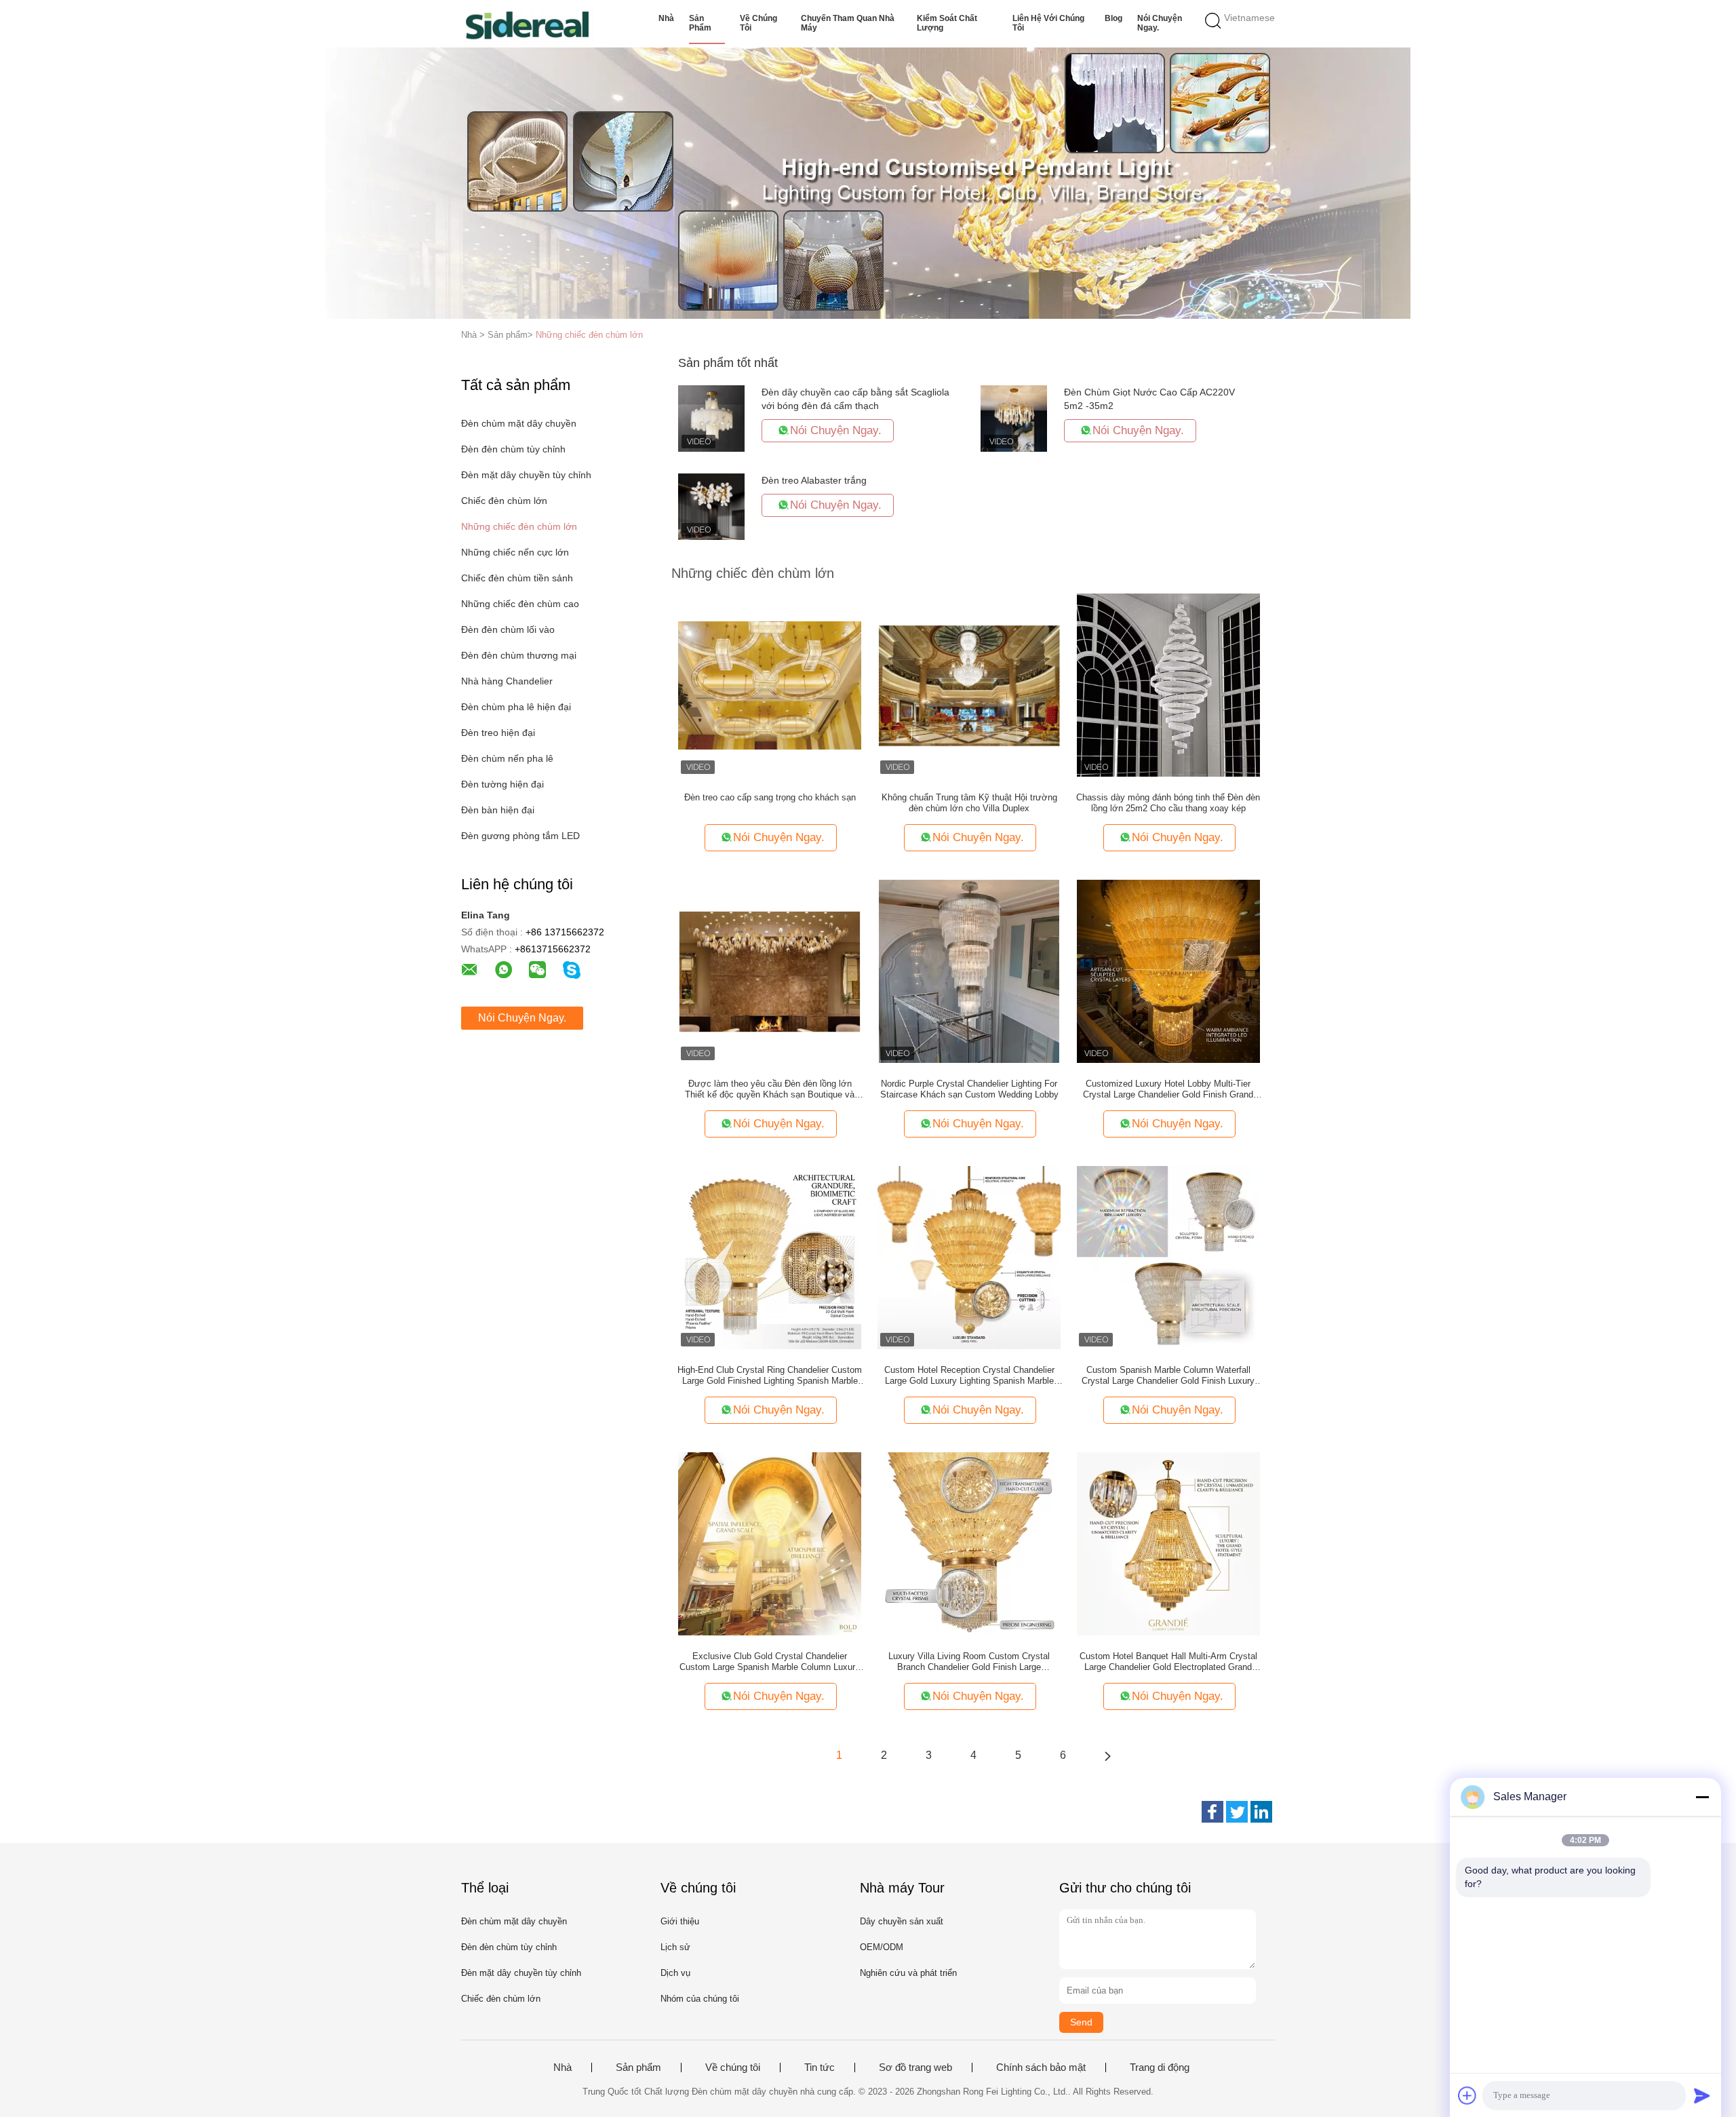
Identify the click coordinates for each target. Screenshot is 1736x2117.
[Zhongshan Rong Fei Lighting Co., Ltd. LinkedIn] (1261, 1812)
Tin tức (820, 2067)
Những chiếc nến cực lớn (515, 552)
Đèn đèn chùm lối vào (508, 629)
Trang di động (1160, 2067)
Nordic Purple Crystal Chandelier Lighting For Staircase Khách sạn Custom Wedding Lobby (969, 1089)
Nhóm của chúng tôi (700, 1999)
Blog (1113, 18)
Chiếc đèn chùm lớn (504, 501)
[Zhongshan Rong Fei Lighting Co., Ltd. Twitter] (1237, 1812)
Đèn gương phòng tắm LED (520, 836)
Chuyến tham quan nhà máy (848, 23)
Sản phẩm (700, 23)
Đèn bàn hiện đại (498, 810)
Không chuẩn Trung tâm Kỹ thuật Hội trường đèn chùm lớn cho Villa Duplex (969, 803)
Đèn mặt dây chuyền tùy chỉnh (526, 475)
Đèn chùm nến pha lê (507, 758)
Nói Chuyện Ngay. (1160, 23)
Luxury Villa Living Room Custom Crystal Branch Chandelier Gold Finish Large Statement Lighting (969, 1662)
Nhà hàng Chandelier (507, 681)
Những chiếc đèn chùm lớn (589, 335)
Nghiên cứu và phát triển (908, 1973)
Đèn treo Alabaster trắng (814, 480)
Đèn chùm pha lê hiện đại (516, 707)
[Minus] (1702, 1797)
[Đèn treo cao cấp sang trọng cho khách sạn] (770, 684)
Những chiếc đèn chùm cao (520, 604)
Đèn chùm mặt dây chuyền (519, 423)
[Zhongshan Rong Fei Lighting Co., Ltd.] (527, 24)
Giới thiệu (680, 1921)
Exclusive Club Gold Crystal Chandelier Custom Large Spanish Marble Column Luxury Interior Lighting (770, 1662)
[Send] (1702, 2095)
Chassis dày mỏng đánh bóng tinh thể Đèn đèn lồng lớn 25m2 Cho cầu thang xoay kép (1168, 803)
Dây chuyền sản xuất (902, 1921)
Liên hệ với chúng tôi (1048, 23)
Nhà (666, 18)
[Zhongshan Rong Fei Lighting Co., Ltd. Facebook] (1212, 1812)
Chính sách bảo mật (1041, 2067)
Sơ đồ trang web (915, 2067)
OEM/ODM (882, 1947)
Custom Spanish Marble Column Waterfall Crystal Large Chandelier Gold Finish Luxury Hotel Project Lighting (1168, 1376)
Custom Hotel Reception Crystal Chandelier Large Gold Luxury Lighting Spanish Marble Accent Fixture (969, 1376)
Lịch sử (675, 1947)
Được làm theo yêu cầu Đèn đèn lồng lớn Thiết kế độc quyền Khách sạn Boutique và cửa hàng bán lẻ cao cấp (770, 1089)
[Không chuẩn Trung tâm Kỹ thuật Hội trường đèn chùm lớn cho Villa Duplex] (969, 684)
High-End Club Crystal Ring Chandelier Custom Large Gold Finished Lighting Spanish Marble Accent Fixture (770, 1376)
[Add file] (1467, 2095)
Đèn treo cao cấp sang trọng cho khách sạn (770, 797)
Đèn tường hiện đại (502, 784)
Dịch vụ (675, 1973)
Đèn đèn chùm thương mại (519, 655)
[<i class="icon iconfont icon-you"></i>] (1107, 1755)
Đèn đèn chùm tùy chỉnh (513, 449)
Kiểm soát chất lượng (947, 23)
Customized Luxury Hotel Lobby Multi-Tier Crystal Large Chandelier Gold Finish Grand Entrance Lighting (1168, 1089)
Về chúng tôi (758, 23)
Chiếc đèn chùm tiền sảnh (517, 578)
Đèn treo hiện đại (498, 733)
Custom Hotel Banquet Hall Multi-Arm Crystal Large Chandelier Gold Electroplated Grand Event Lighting (1168, 1662)
